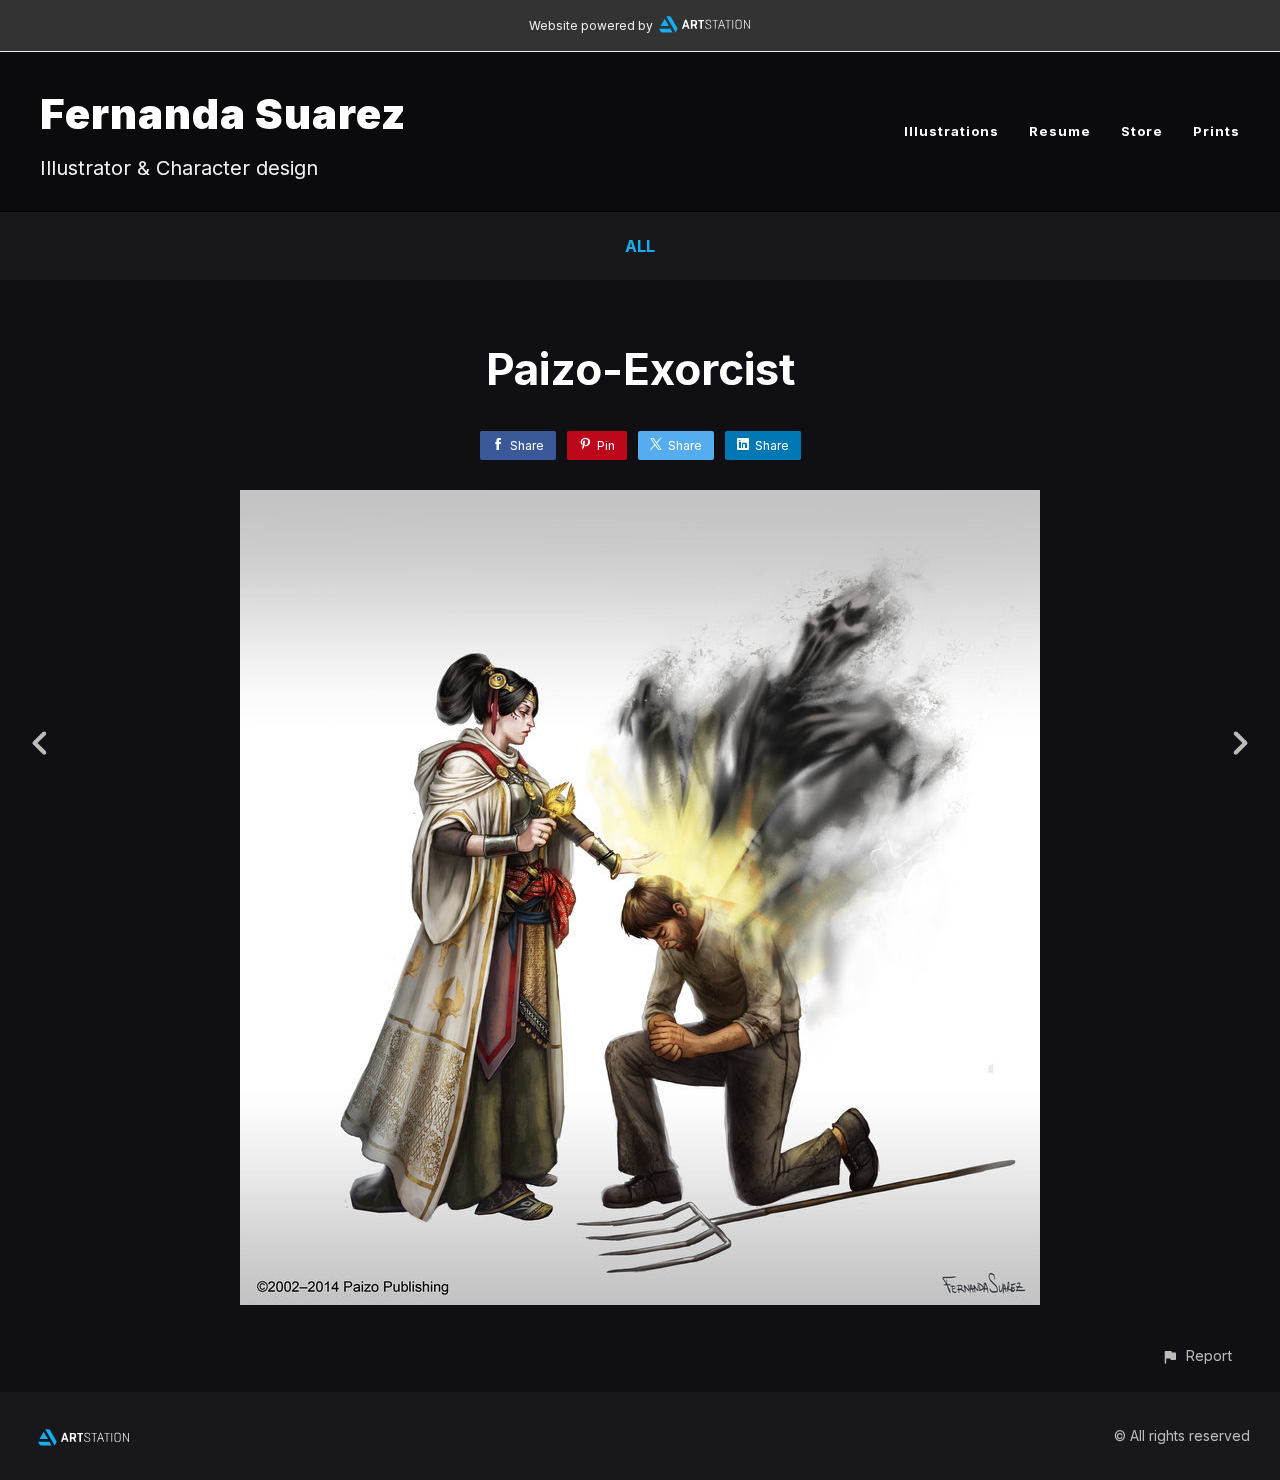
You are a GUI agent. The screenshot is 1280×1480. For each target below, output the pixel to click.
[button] (1196, 1355)
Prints (1216, 131)
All (640, 246)
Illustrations (951, 131)
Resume (1060, 131)
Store (1142, 131)
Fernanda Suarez (223, 113)
